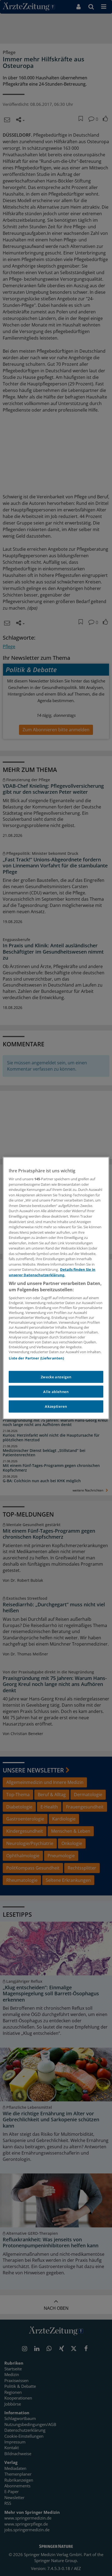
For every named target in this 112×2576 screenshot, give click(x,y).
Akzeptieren (56, 1406)
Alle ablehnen (56, 1392)
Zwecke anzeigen (56, 1377)
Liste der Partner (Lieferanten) (36, 1358)
